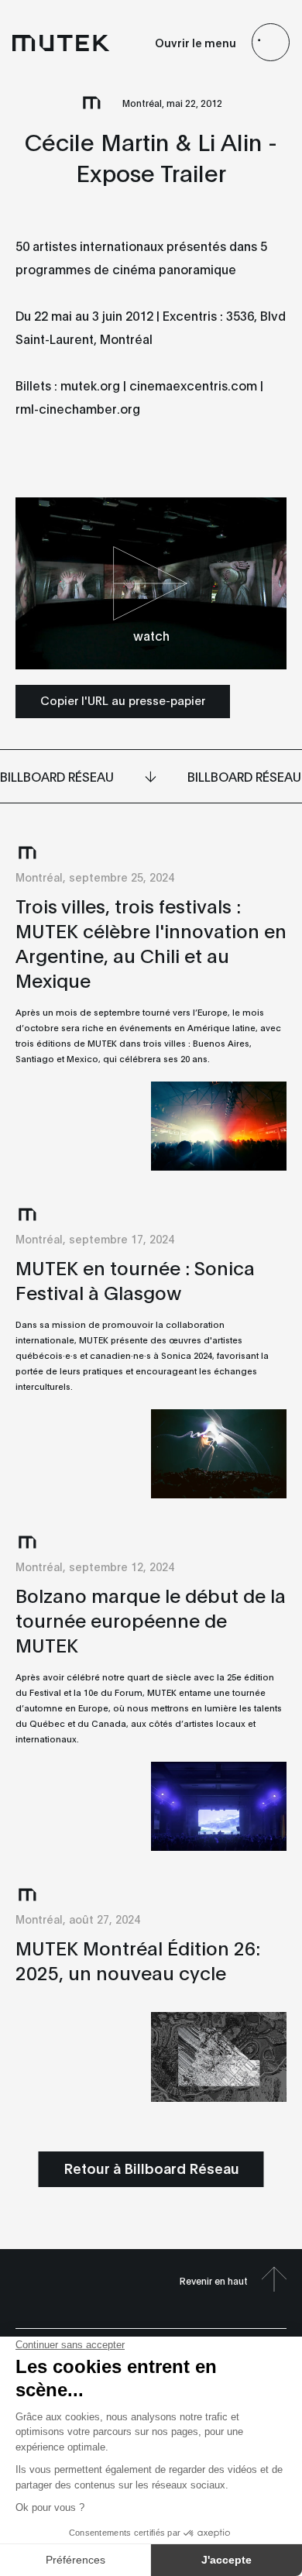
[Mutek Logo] (61, 43)
